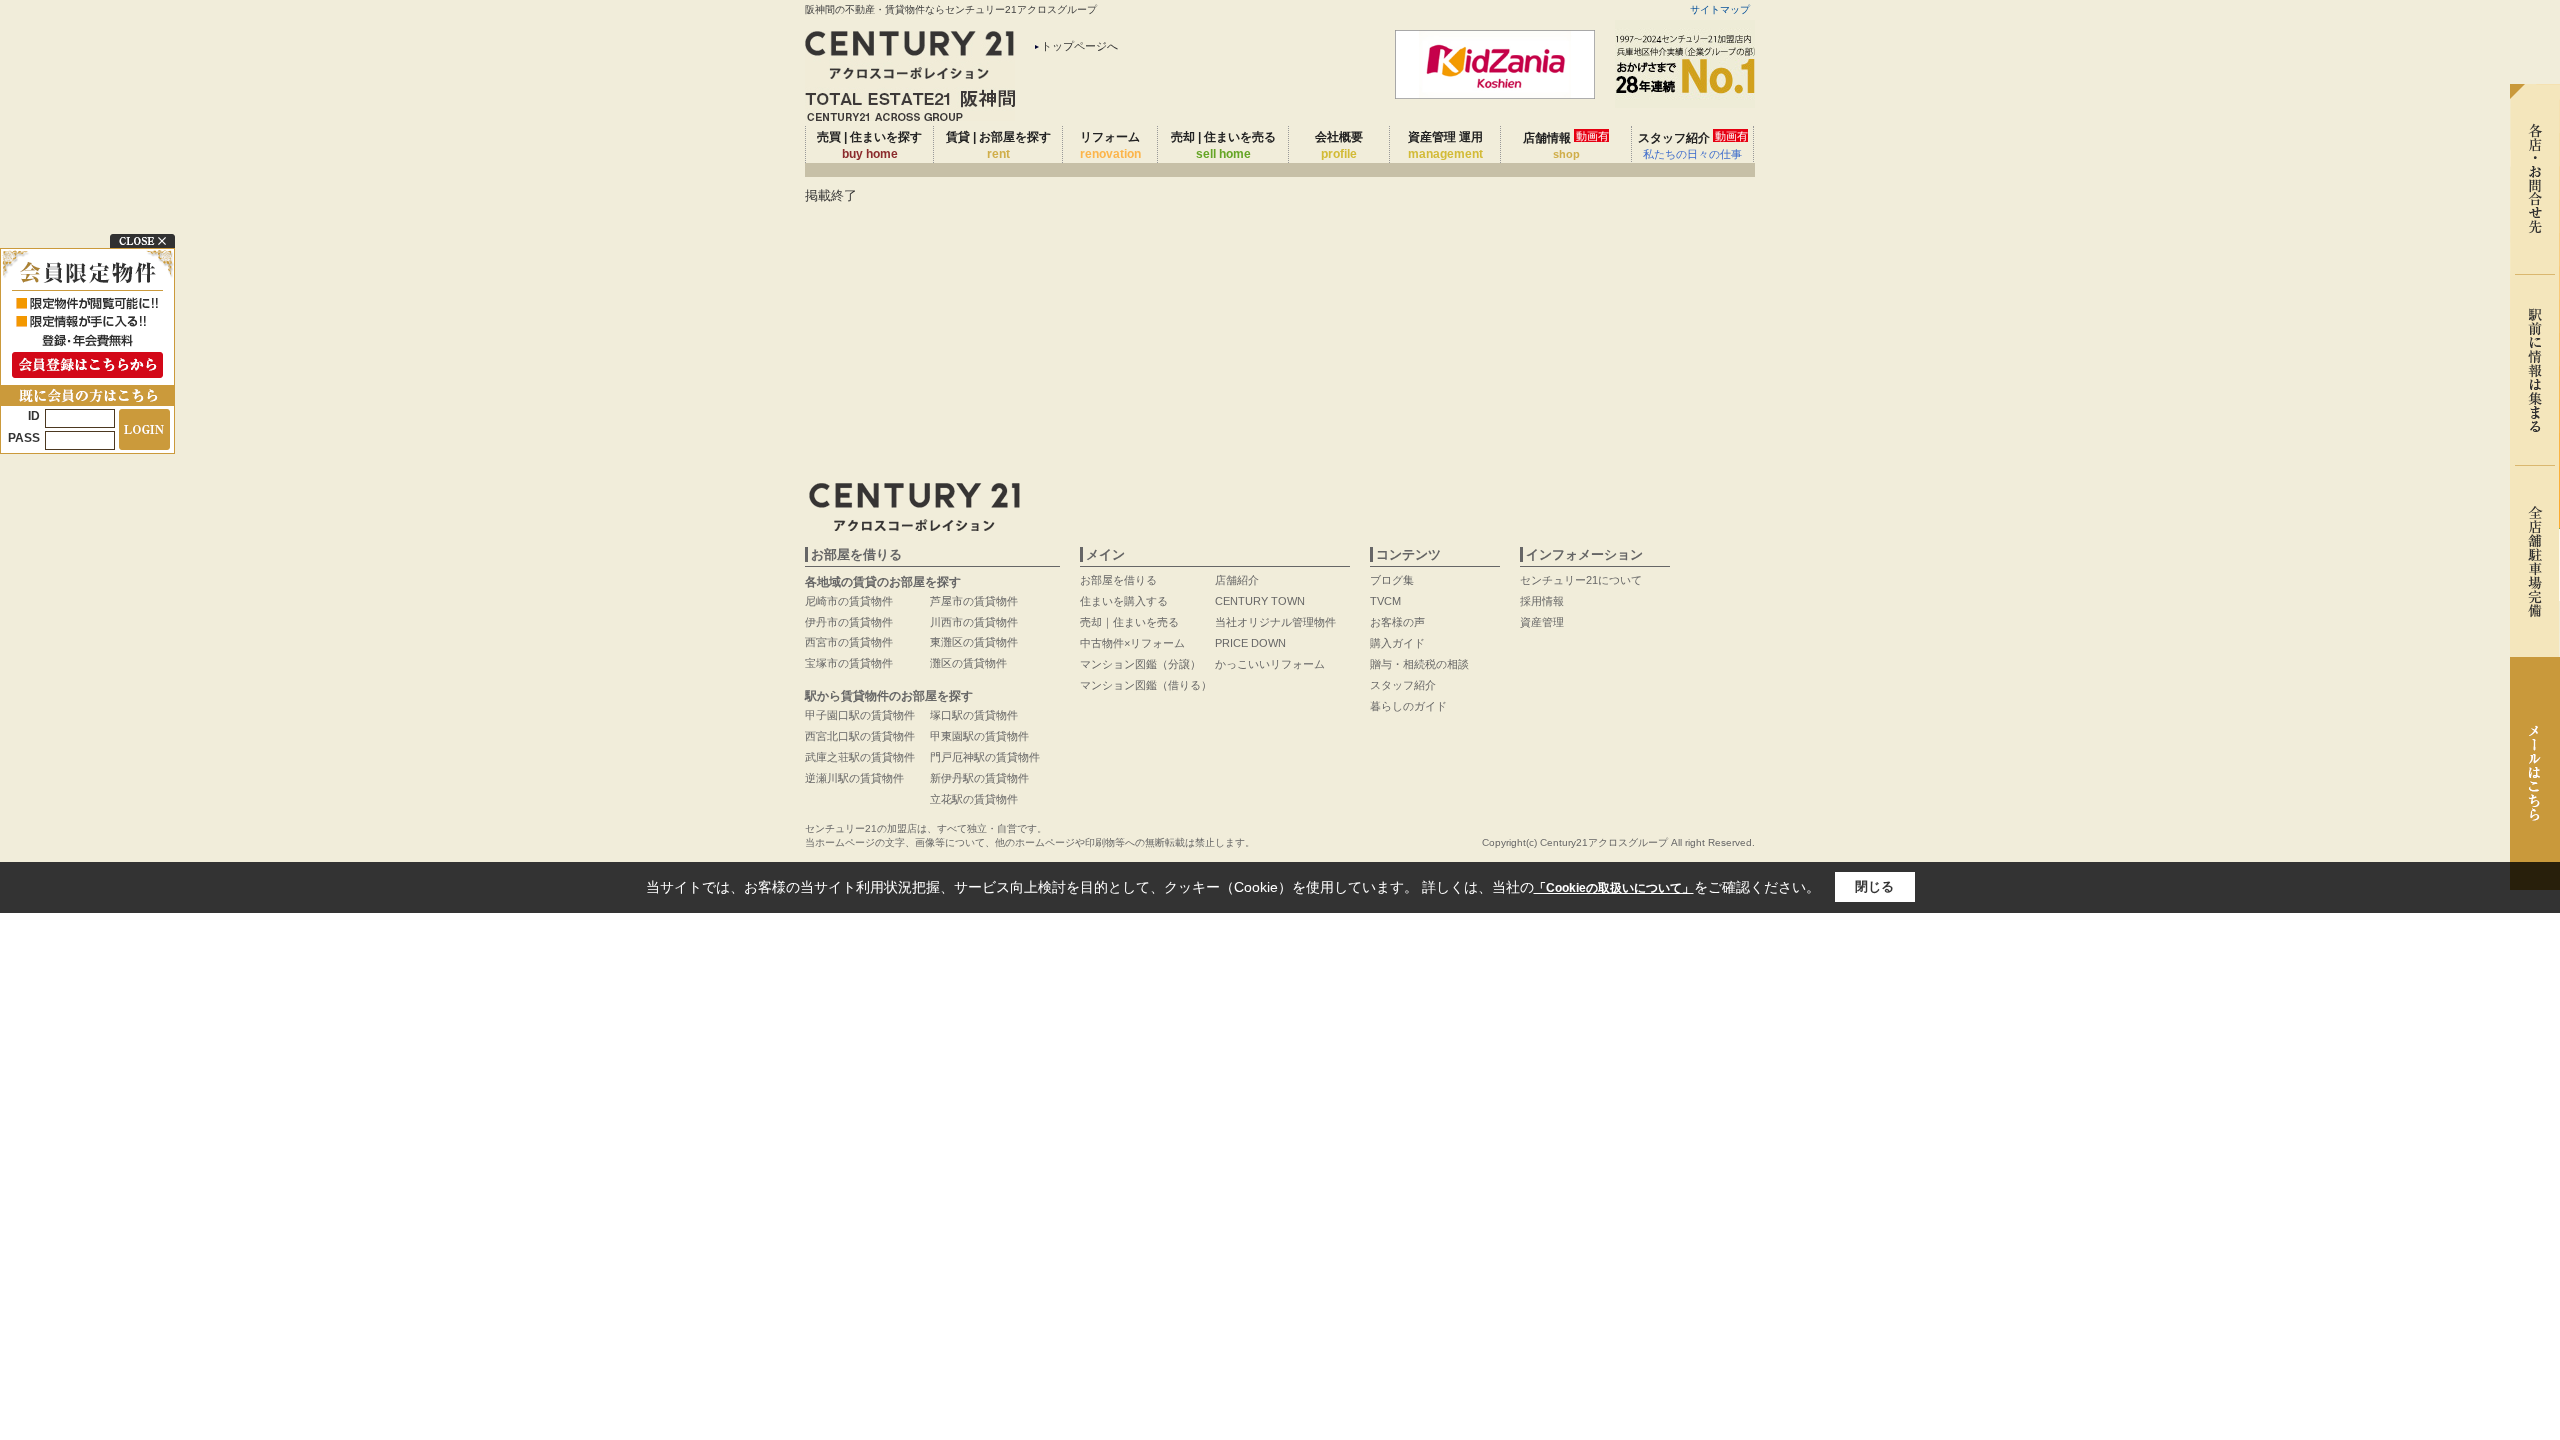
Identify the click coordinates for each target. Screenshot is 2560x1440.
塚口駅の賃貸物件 (974, 715)
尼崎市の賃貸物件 (849, 601)
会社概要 (1339, 145)
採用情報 (1542, 601)
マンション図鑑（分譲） (1140, 664)
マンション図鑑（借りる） (1146, 685)
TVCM (1385, 601)
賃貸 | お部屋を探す (998, 145)
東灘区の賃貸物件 (974, 642)
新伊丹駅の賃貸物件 (979, 778)
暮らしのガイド (1408, 706)
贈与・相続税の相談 (1419, 664)
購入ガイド (1397, 643)
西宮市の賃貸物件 (849, 642)
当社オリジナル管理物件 (1275, 622)
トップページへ (1079, 46)
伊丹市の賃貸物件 (849, 622)
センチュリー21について (1581, 580)
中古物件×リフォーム (1132, 643)
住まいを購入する (1124, 601)
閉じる (1874, 886)
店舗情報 (1566, 145)
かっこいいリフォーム (1270, 664)
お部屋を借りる (1118, 580)
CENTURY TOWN (1260, 601)
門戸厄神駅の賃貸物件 (985, 757)
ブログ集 (1392, 580)
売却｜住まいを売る (1129, 622)
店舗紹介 (1237, 580)
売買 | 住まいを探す (869, 145)
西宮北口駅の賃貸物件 (860, 736)
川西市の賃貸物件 (974, 622)
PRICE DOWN (1250, 643)
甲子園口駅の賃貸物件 (860, 715)
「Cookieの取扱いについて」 (1614, 888)
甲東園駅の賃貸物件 (979, 736)
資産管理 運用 (1445, 145)
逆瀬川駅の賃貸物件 (854, 778)
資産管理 (1542, 622)
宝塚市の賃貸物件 (849, 663)
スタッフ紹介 (1693, 145)
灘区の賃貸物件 (968, 663)
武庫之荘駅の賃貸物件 (860, 757)
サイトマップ (1720, 9)
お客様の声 (1397, 622)
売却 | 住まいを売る (1223, 145)
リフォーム (1110, 145)
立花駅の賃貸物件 (974, 799)
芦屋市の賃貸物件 (974, 601)
